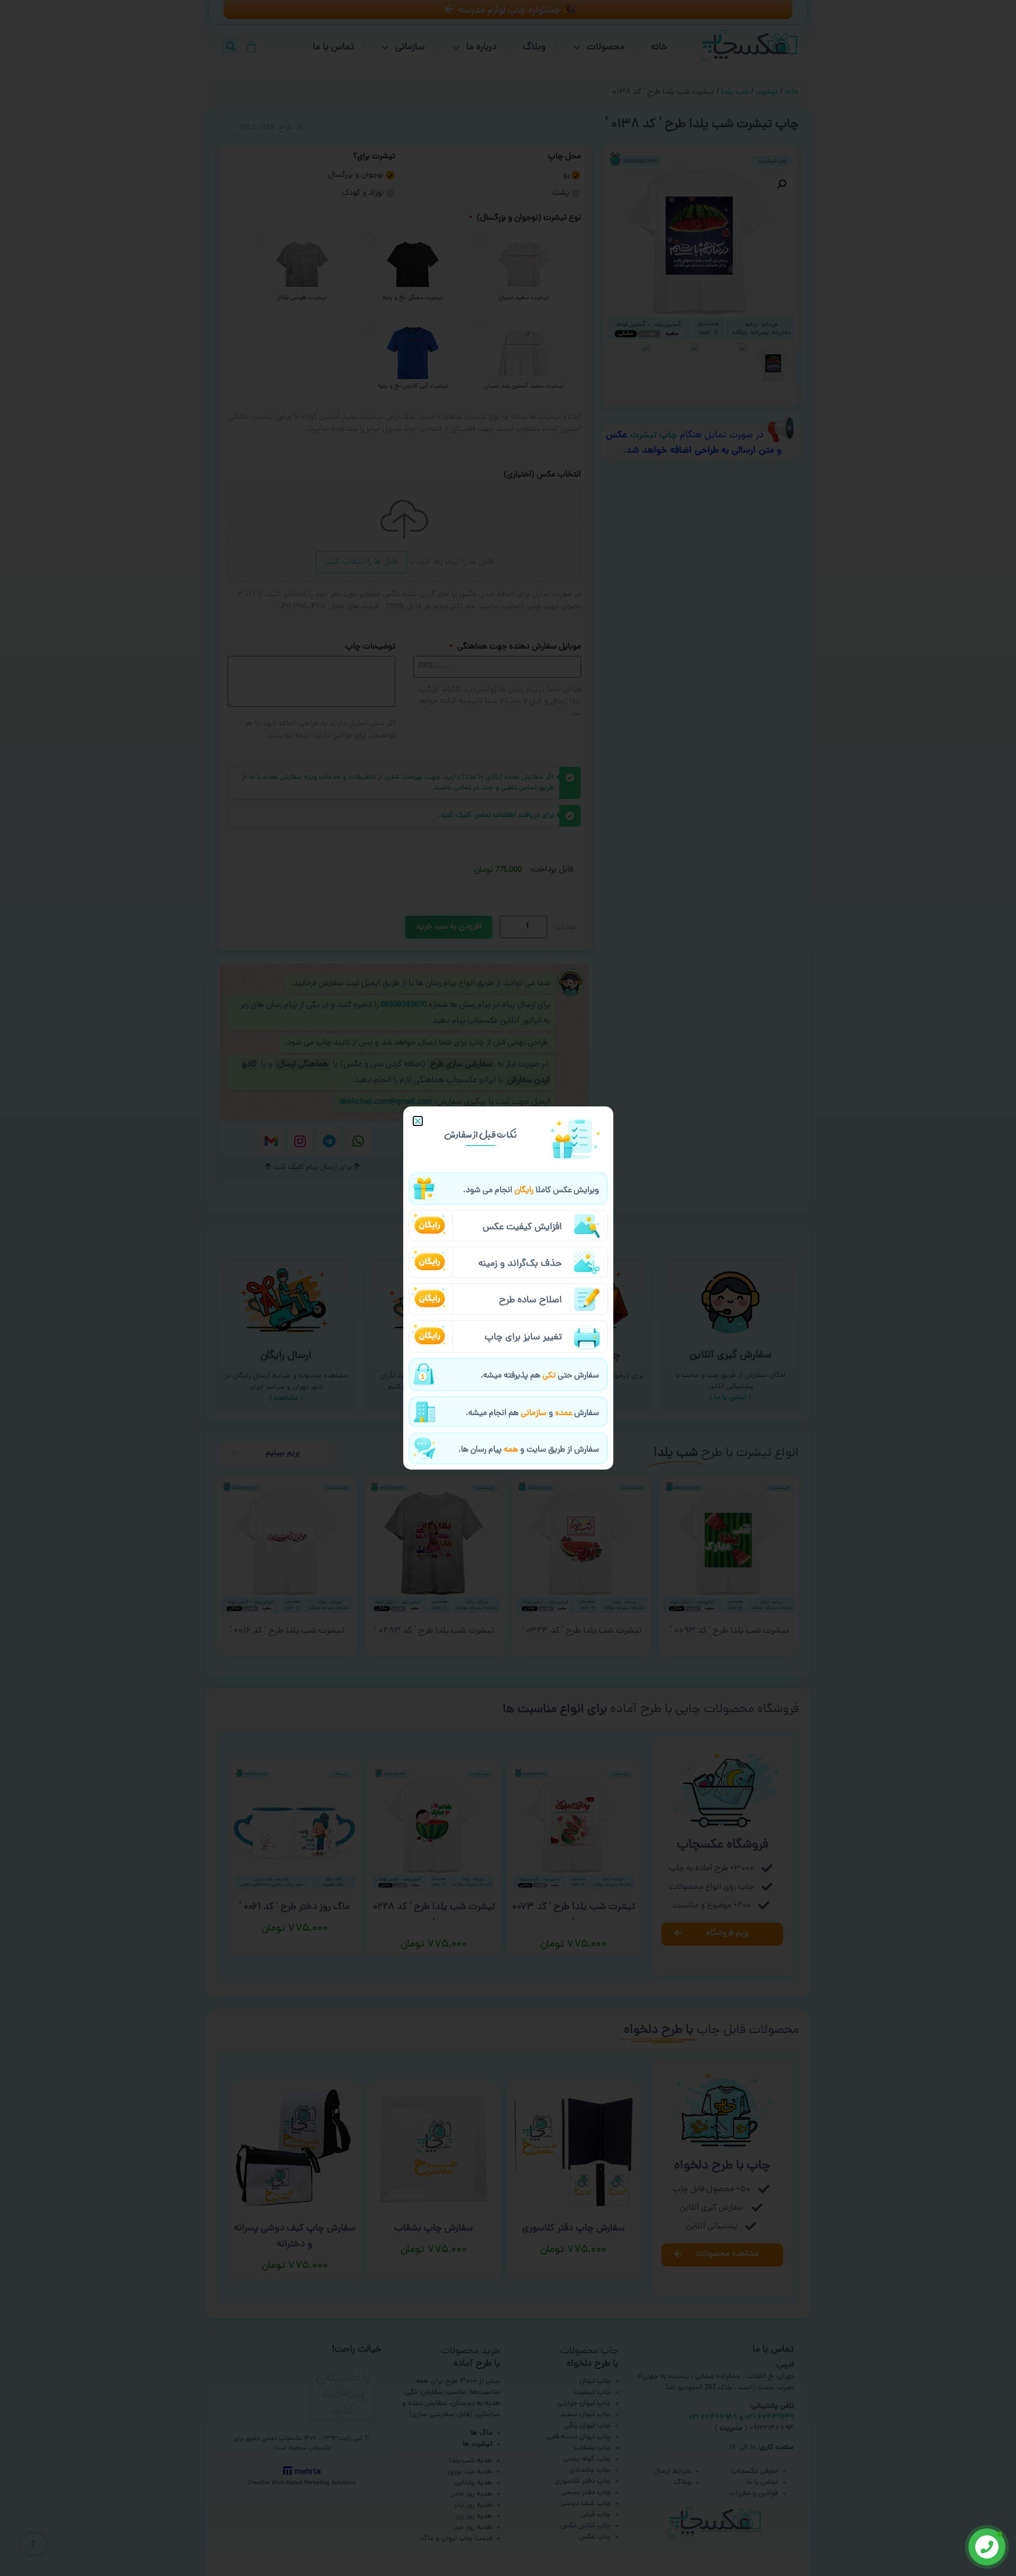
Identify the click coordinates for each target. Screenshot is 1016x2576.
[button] (418, 1121)
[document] (508, 1288)
